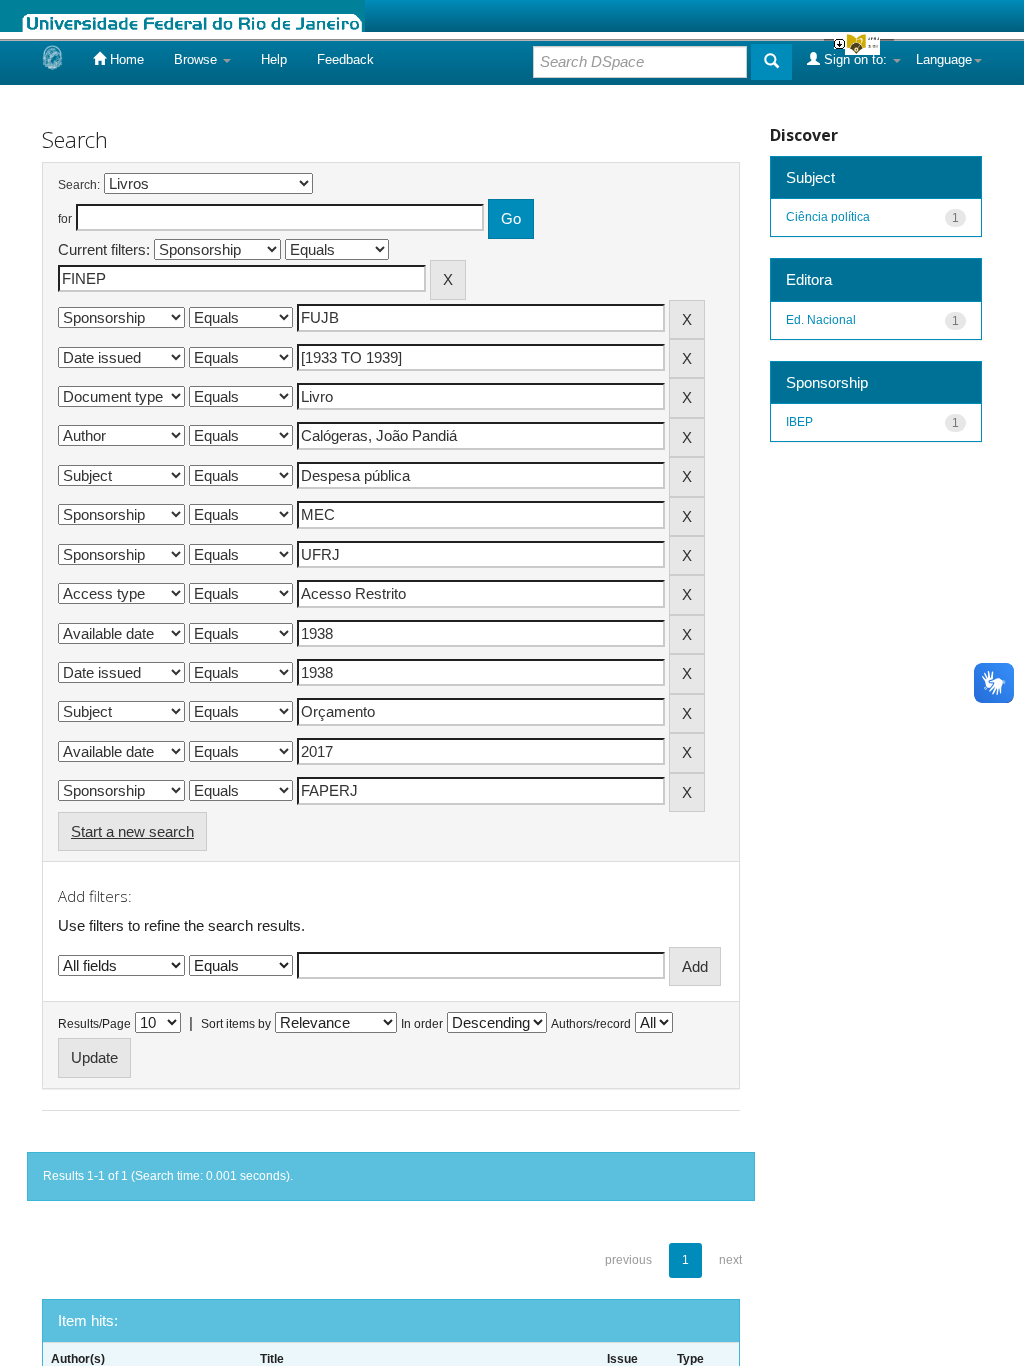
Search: (79, 185)
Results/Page (94, 1024)
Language (944, 59)
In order (422, 1024)
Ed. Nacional (821, 320)
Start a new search (132, 831)
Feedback (345, 59)
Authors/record (591, 1024)
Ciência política (828, 217)
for (65, 219)
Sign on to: (855, 59)
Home (125, 59)
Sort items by (236, 1024)
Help (274, 59)
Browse (197, 59)
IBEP (799, 422)
